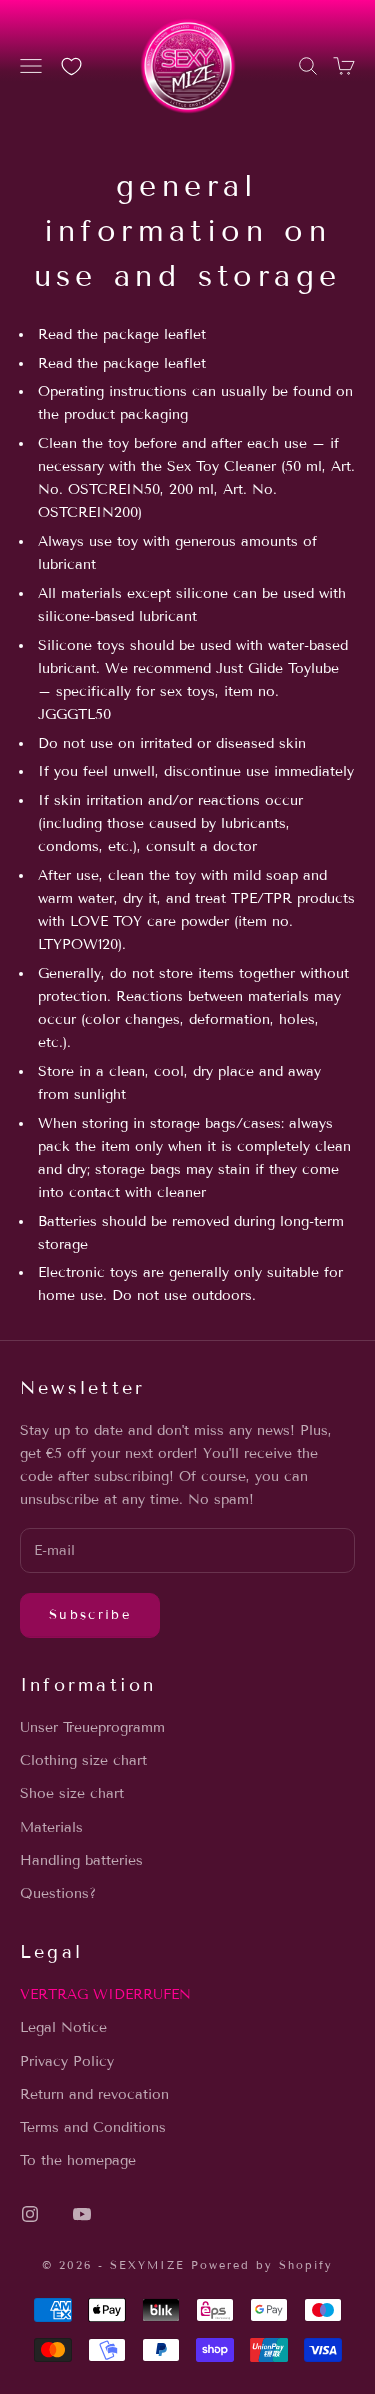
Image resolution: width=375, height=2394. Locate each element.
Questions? (58, 1893)
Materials (51, 1827)
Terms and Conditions (93, 2127)
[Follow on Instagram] (30, 2214)
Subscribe (90, 1615)
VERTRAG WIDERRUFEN (105, 1994)
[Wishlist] (71, 66)
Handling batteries (81, 1860)
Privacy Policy (67, 2061)
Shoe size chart (72, 1793)
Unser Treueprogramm (92, 1727)
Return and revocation (94, 2094)
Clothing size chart (83, 1760)
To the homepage (78, 2160)
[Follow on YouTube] (82, 2214)
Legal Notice (63, 2027)
